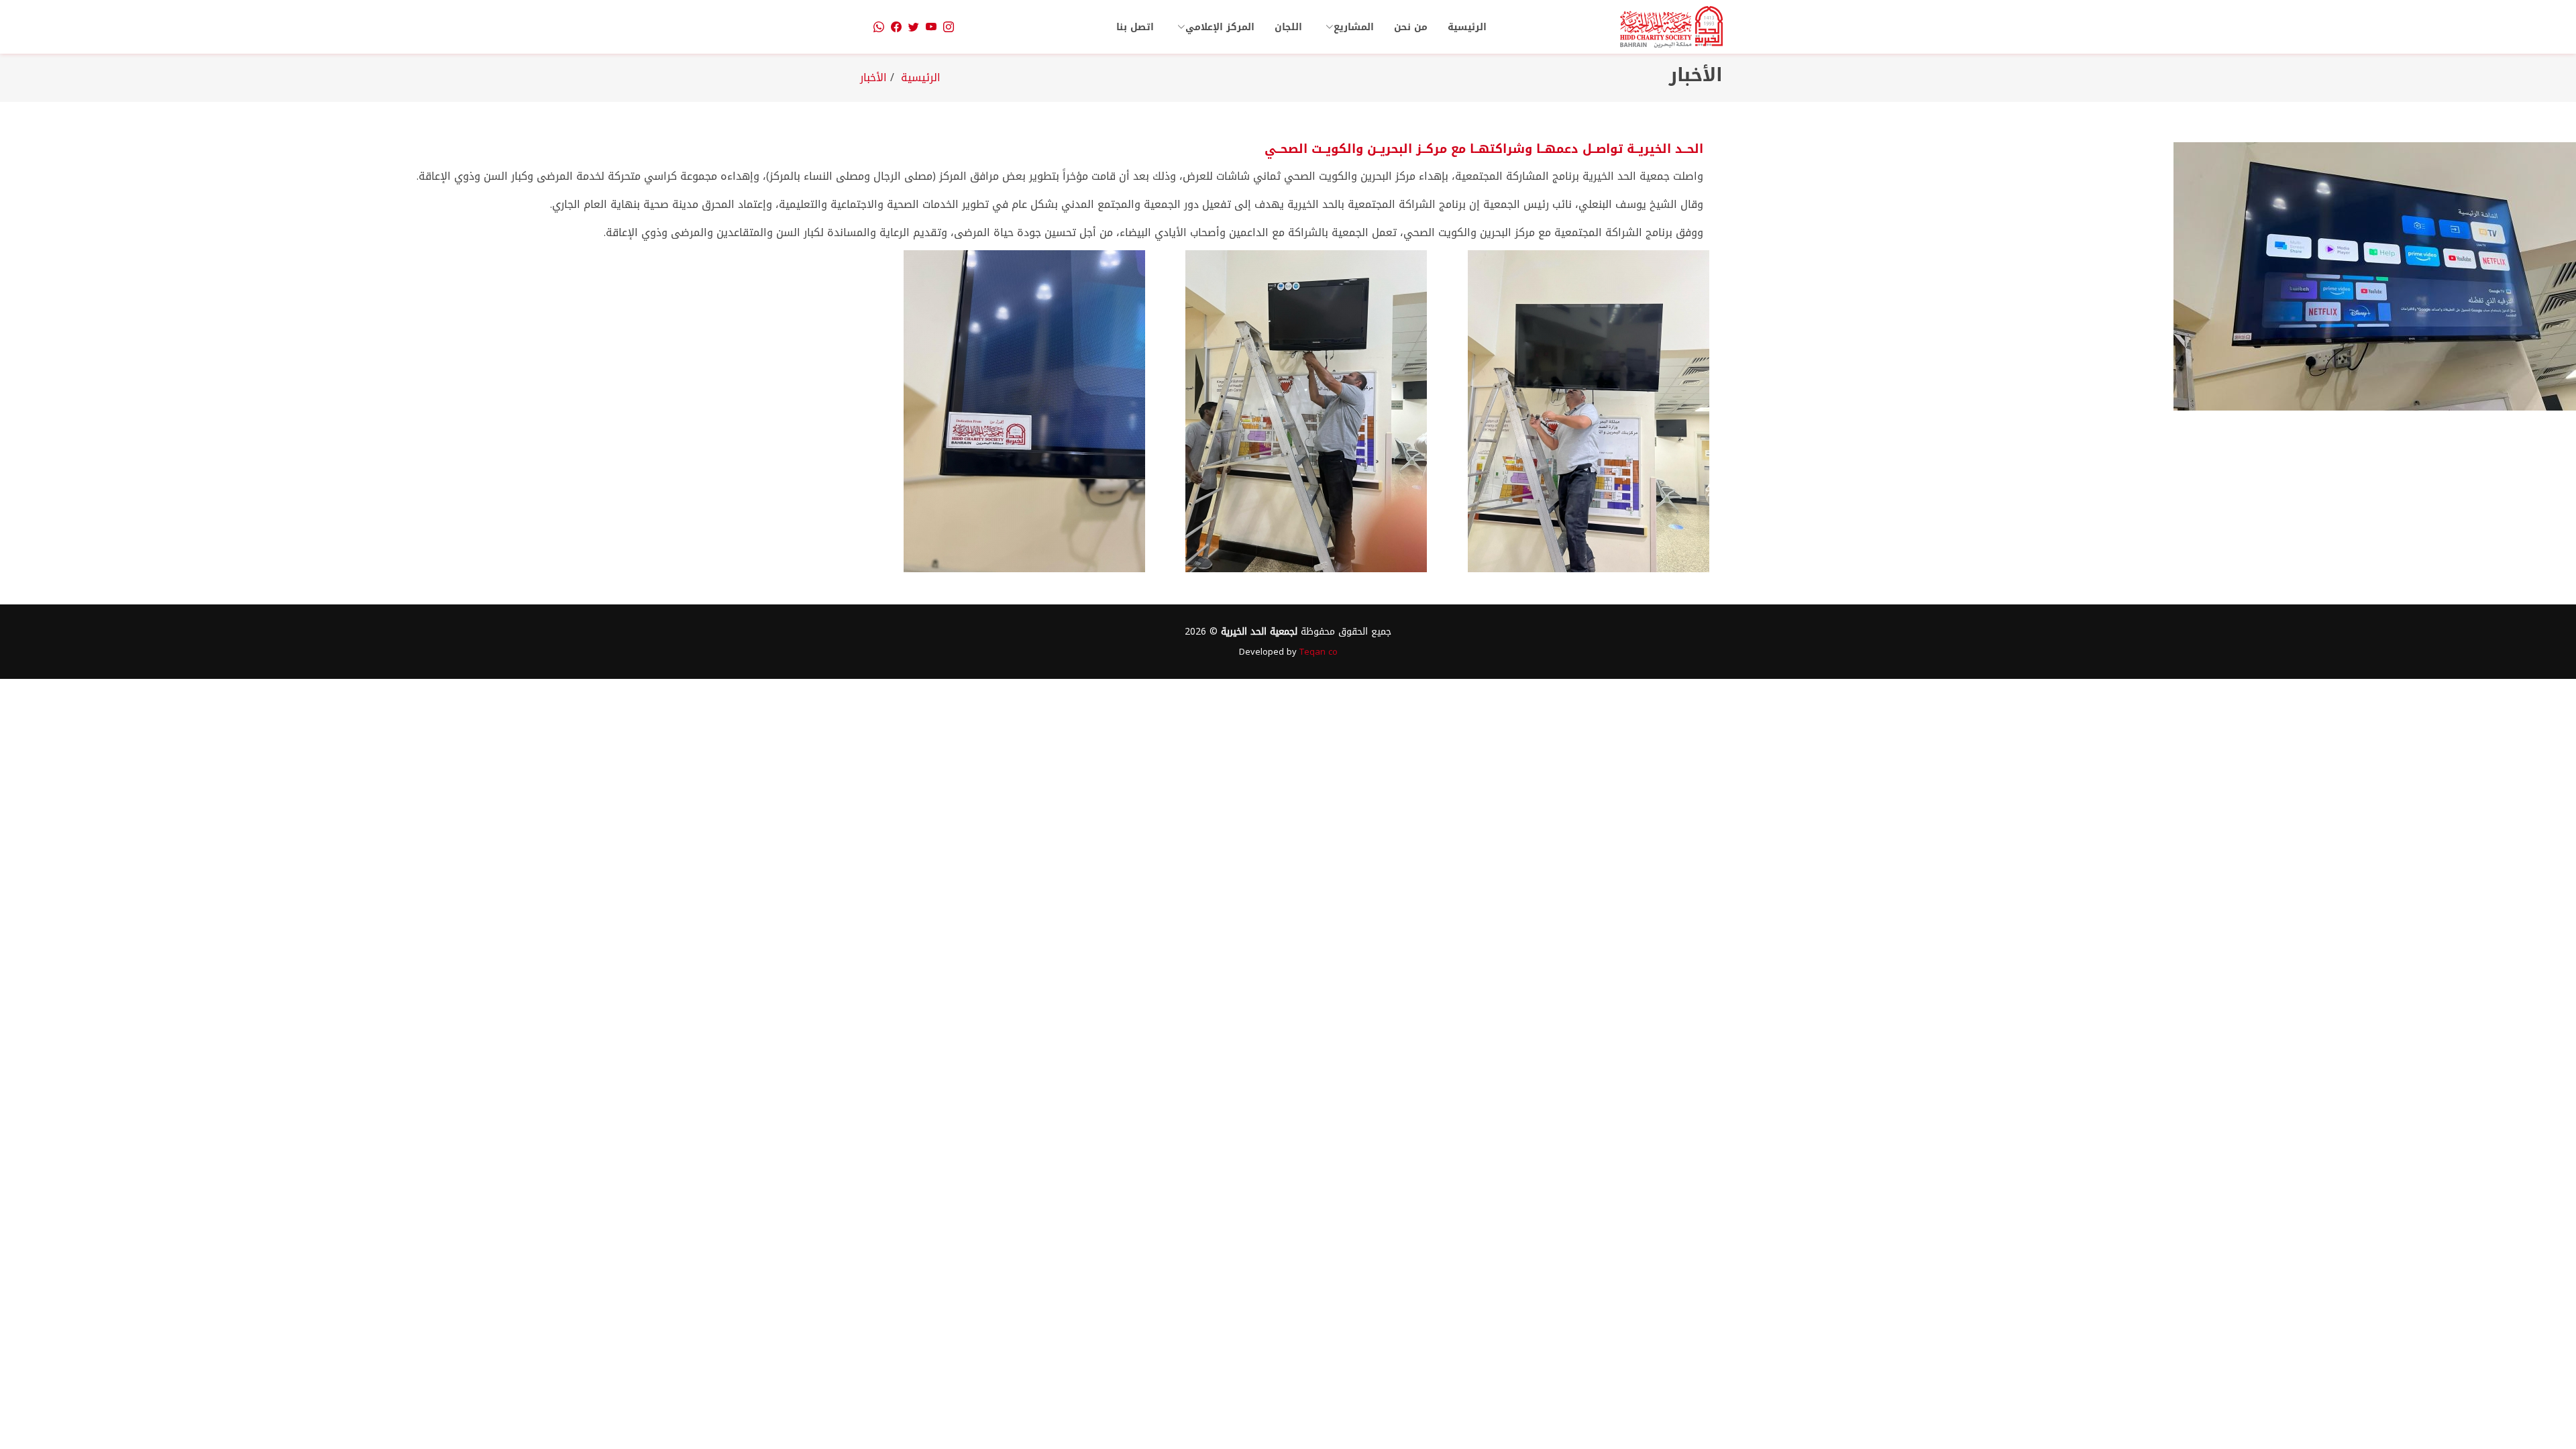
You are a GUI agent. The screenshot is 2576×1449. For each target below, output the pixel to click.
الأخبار (875, 77)
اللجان (1288, 27)
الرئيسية (1467, 27)
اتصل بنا (1135, 27)
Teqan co (1319, 652)
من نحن (1411, 27)
